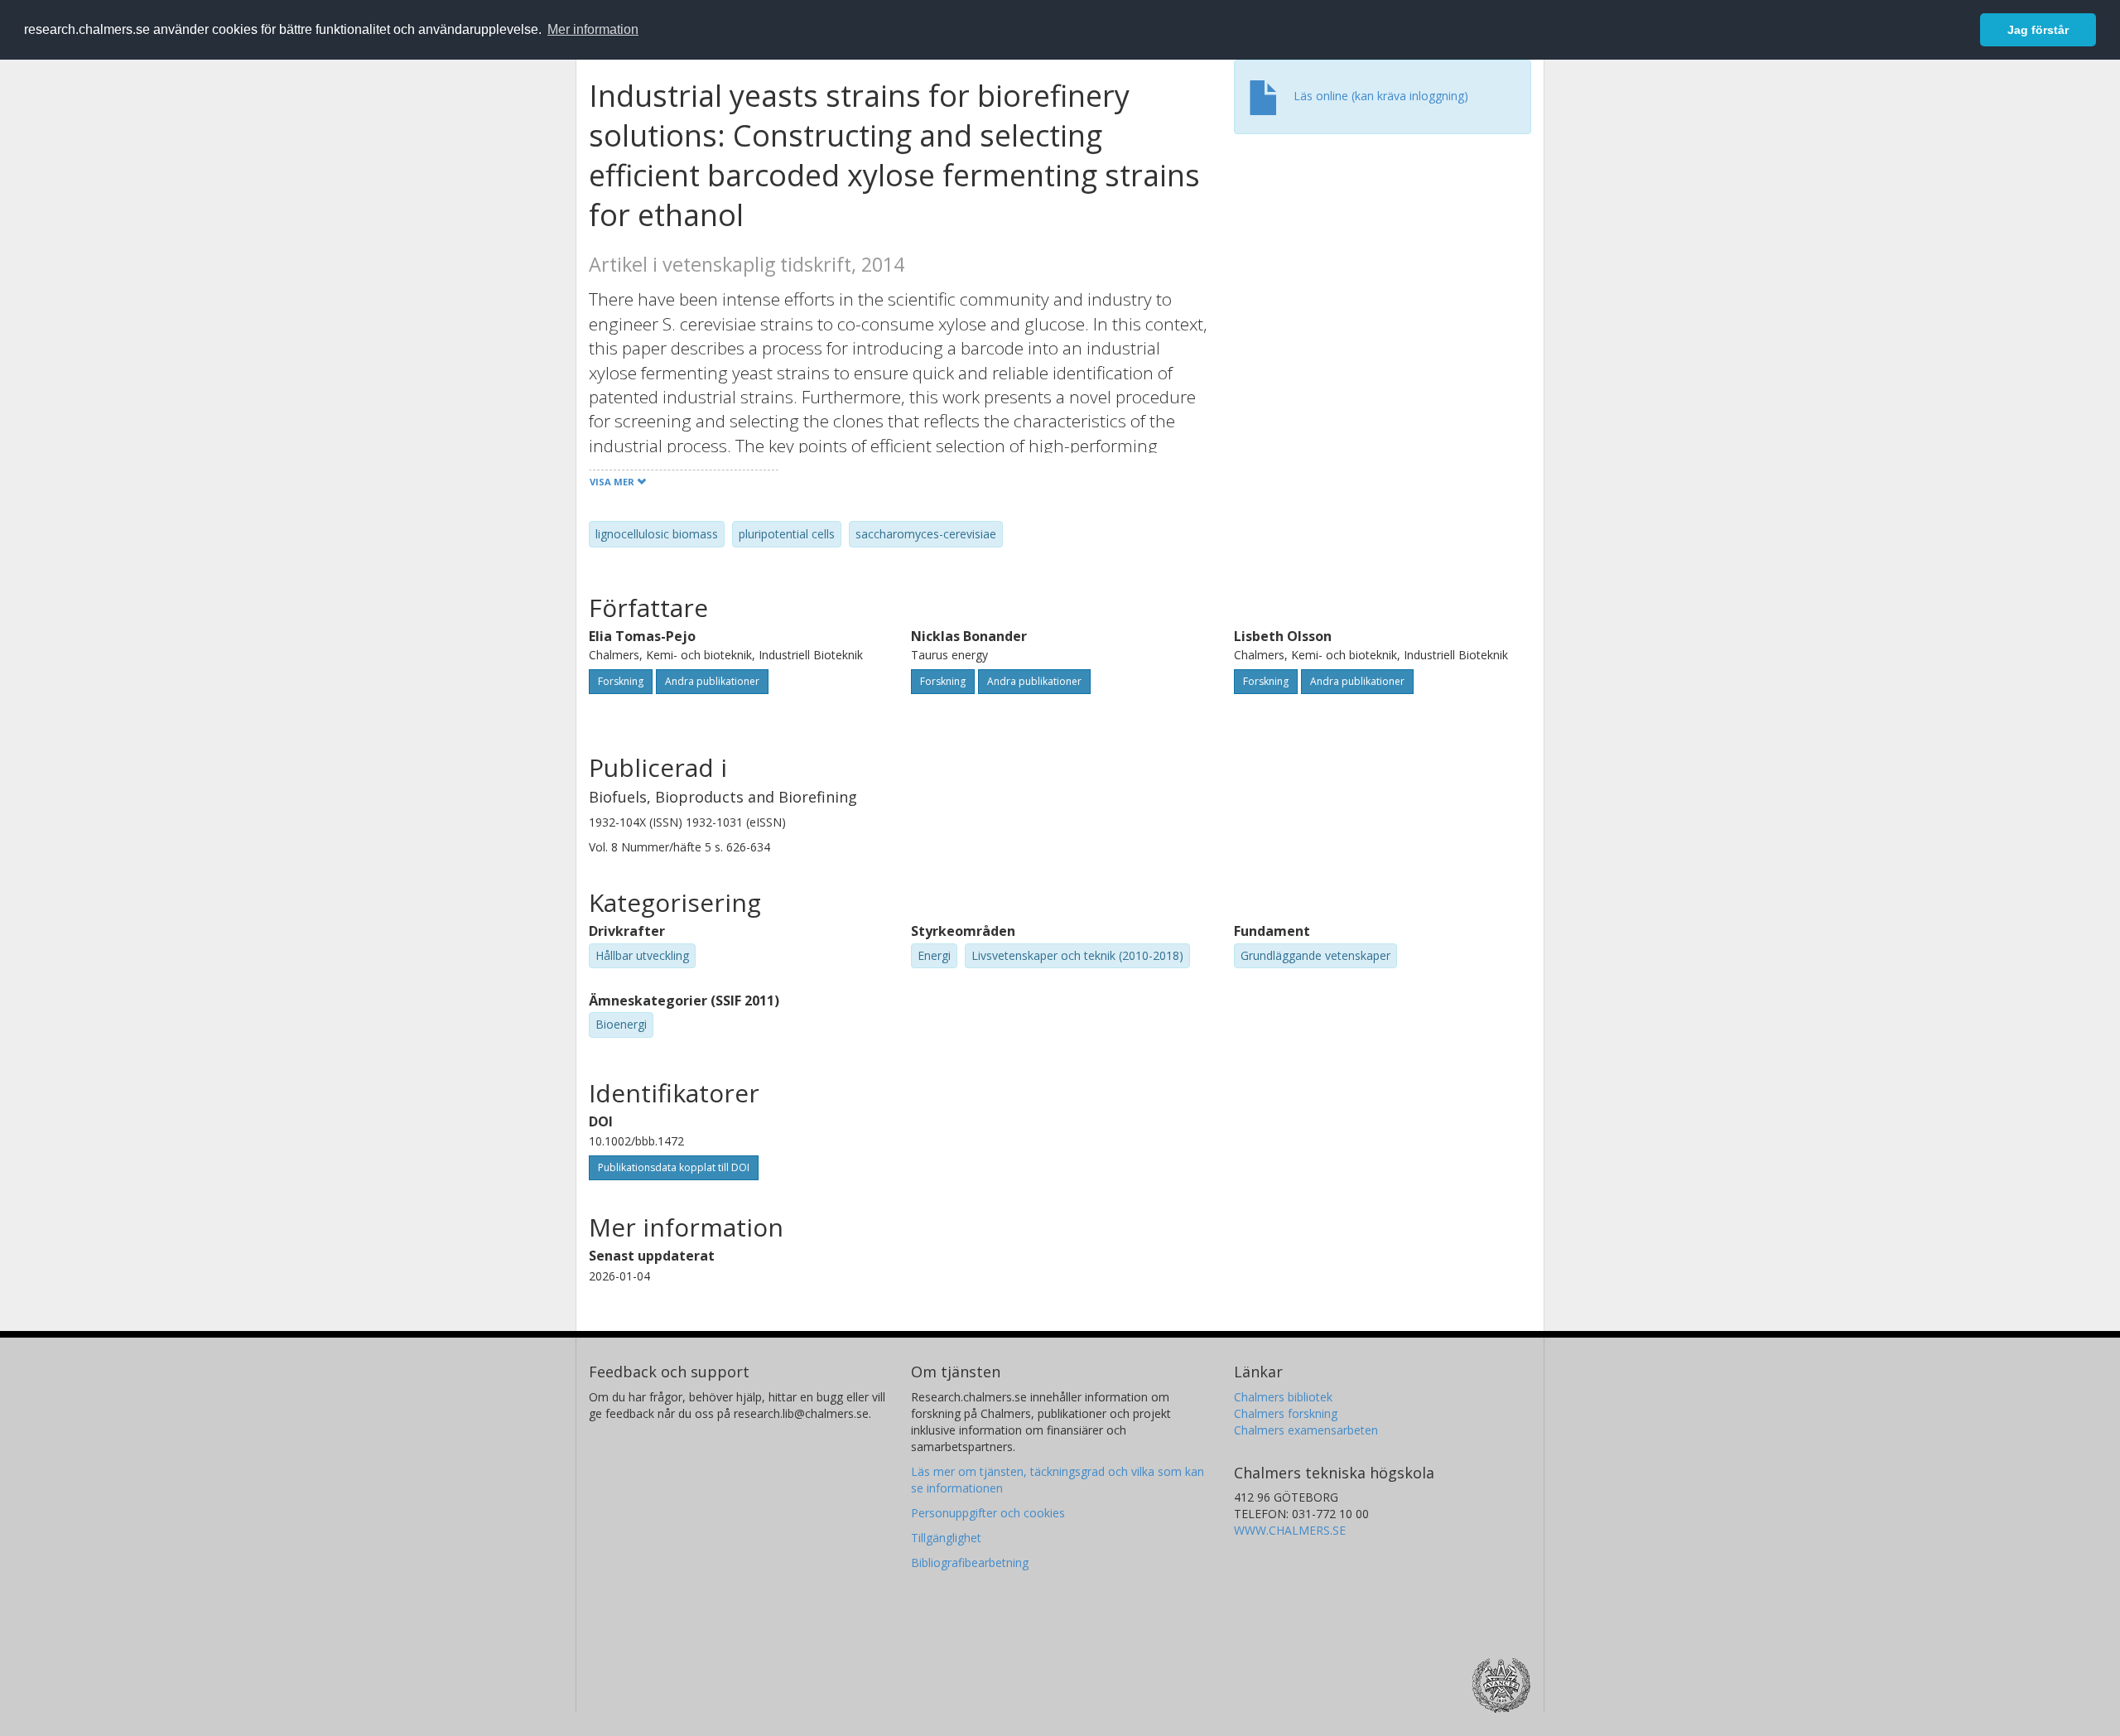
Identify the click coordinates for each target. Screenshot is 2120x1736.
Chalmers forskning (1286, 1413)
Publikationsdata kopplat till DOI (674, 1167)
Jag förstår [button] (2038, 30)
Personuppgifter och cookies (988, 1513)
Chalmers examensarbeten (1306, 1430)
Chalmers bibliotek (1283, 1397)
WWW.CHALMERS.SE (1290, 1530)
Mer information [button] (593, 29)
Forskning (621, 681)
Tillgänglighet (946, 1538)
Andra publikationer (712, 681)
